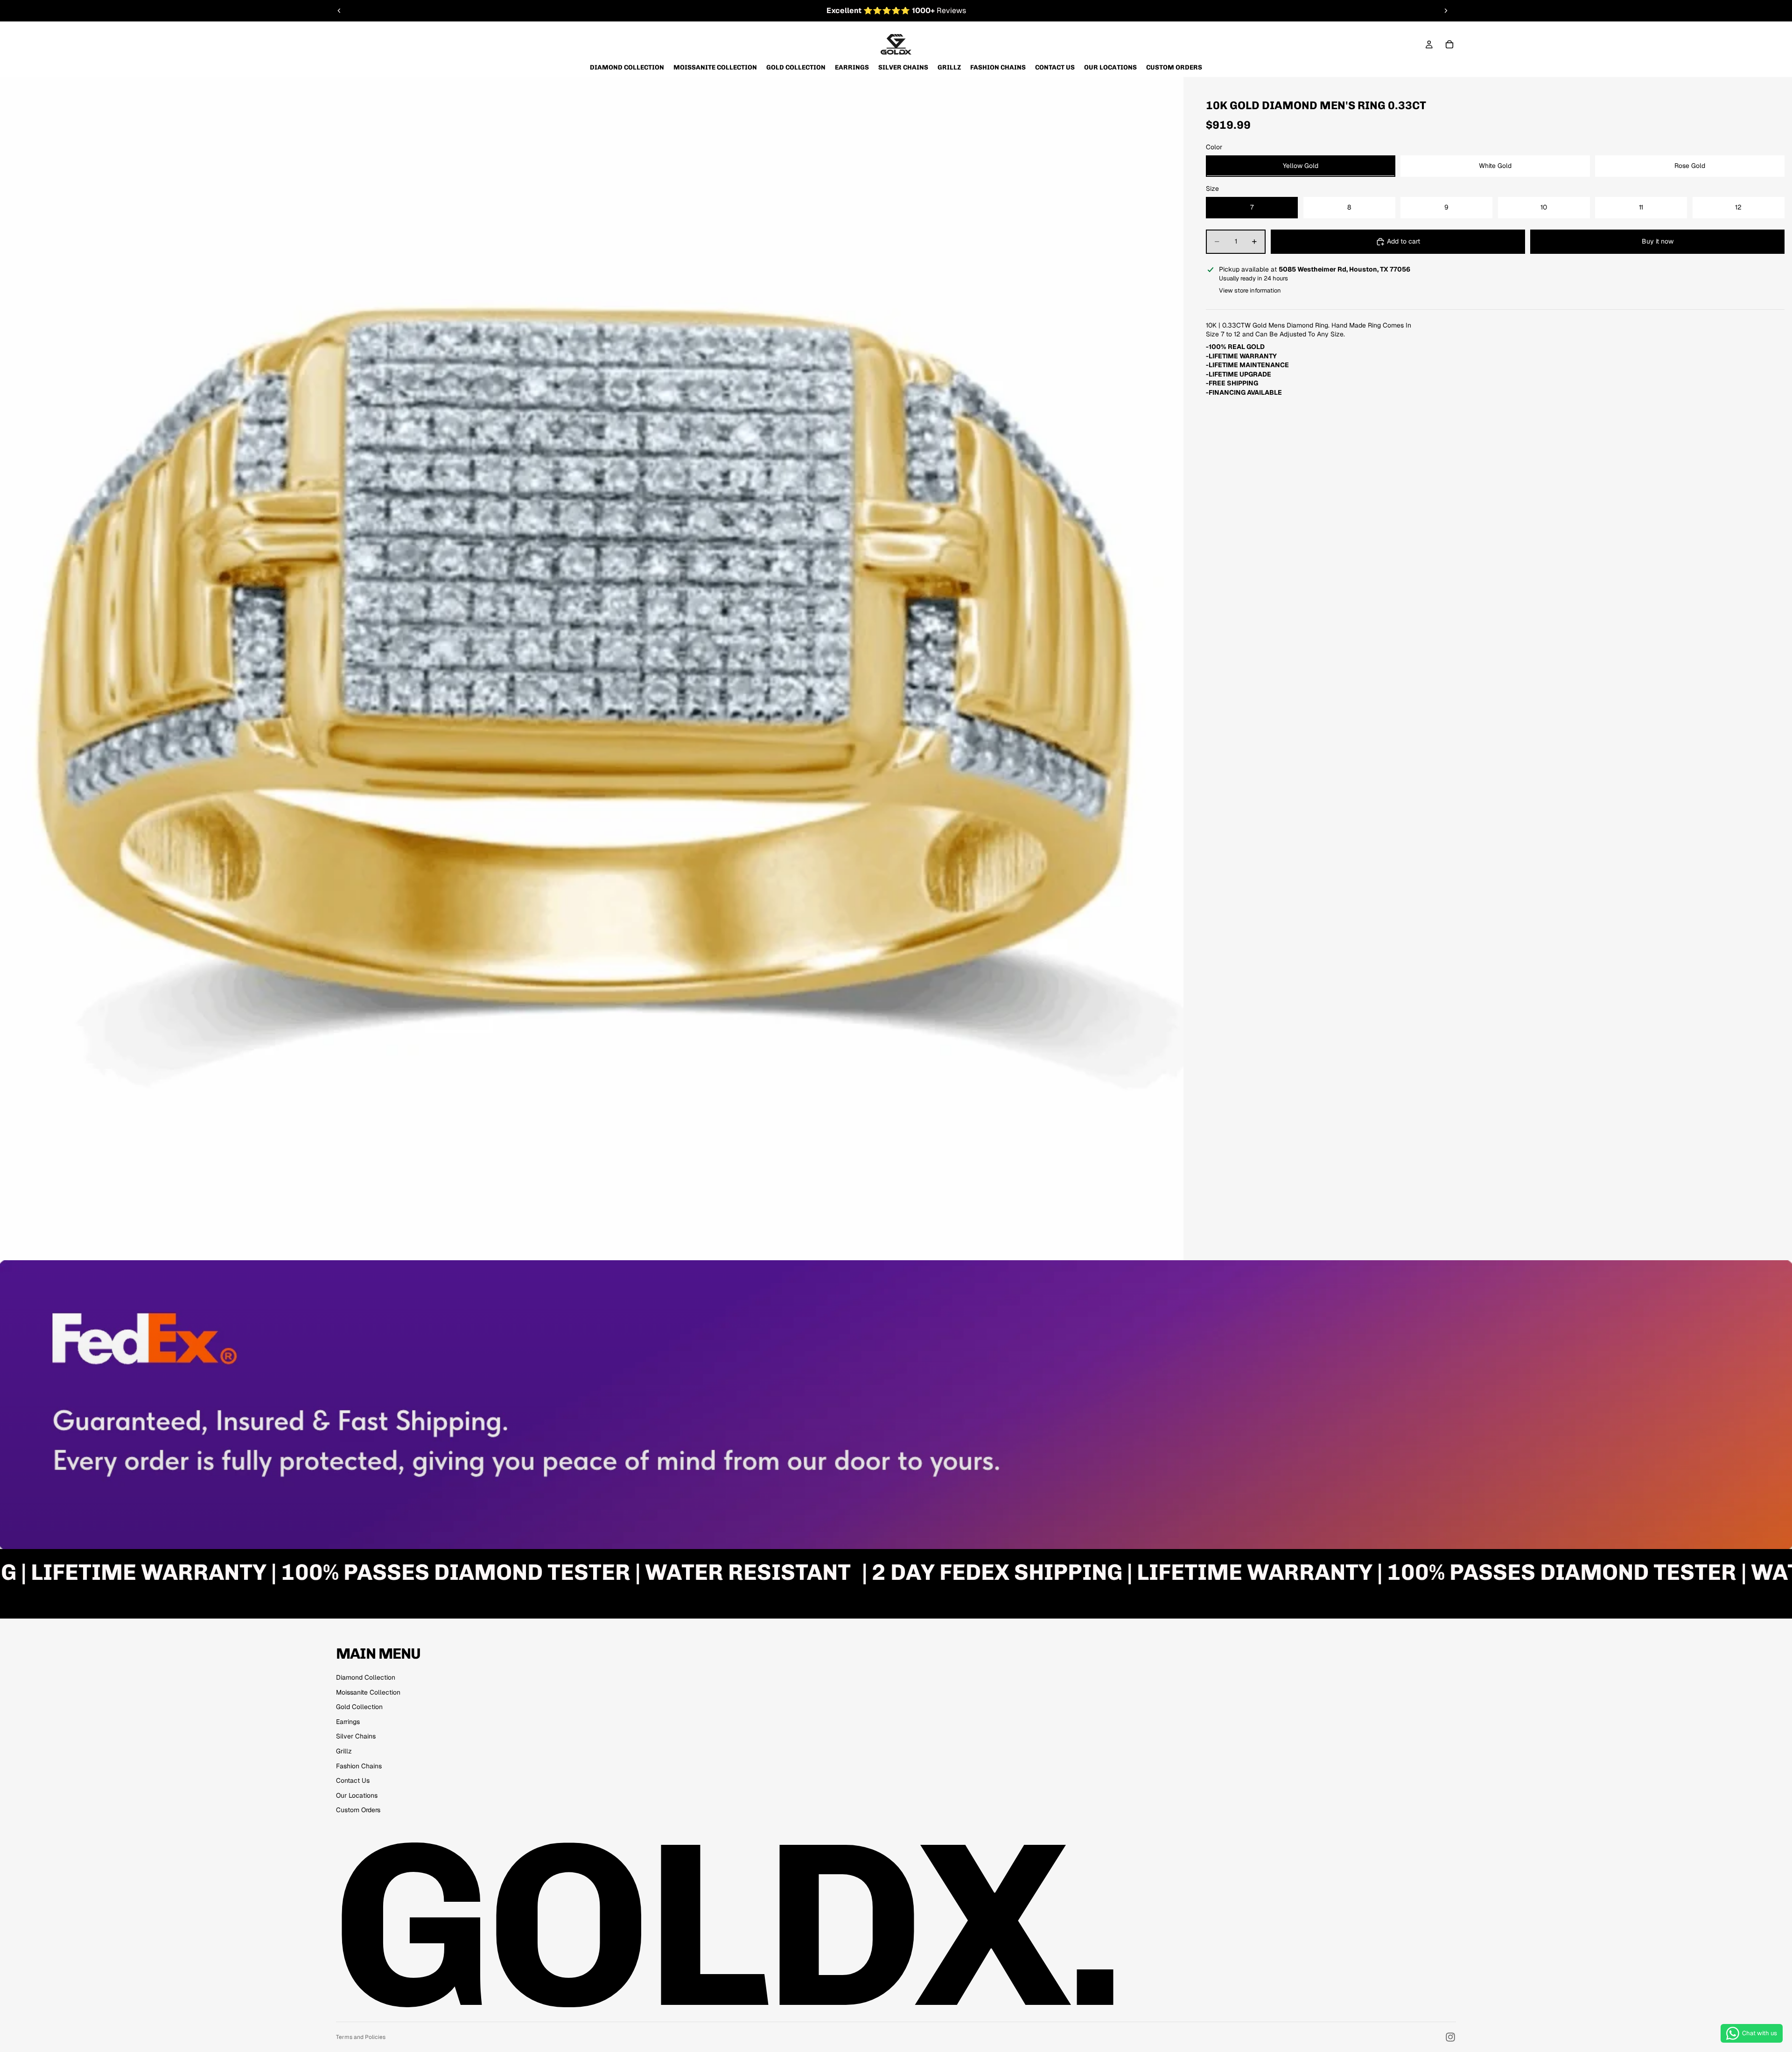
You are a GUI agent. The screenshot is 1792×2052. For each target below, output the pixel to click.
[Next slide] (1446, 11)
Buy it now (1658, 241)
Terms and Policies (361, 2037)
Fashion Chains (359, 1766)
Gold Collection (359, 1707)
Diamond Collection (366, 1677)
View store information (1250, 290)
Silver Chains (356, 1736)
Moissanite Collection (368, 1692)
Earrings (348, 1722)
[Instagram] (1450, 2037)
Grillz (344, 1751)
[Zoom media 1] (592, 669)
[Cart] (1449, 44)
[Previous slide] (339, 11)
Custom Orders (358, 1810)
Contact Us (353, 1780)
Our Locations (357, 1795)
